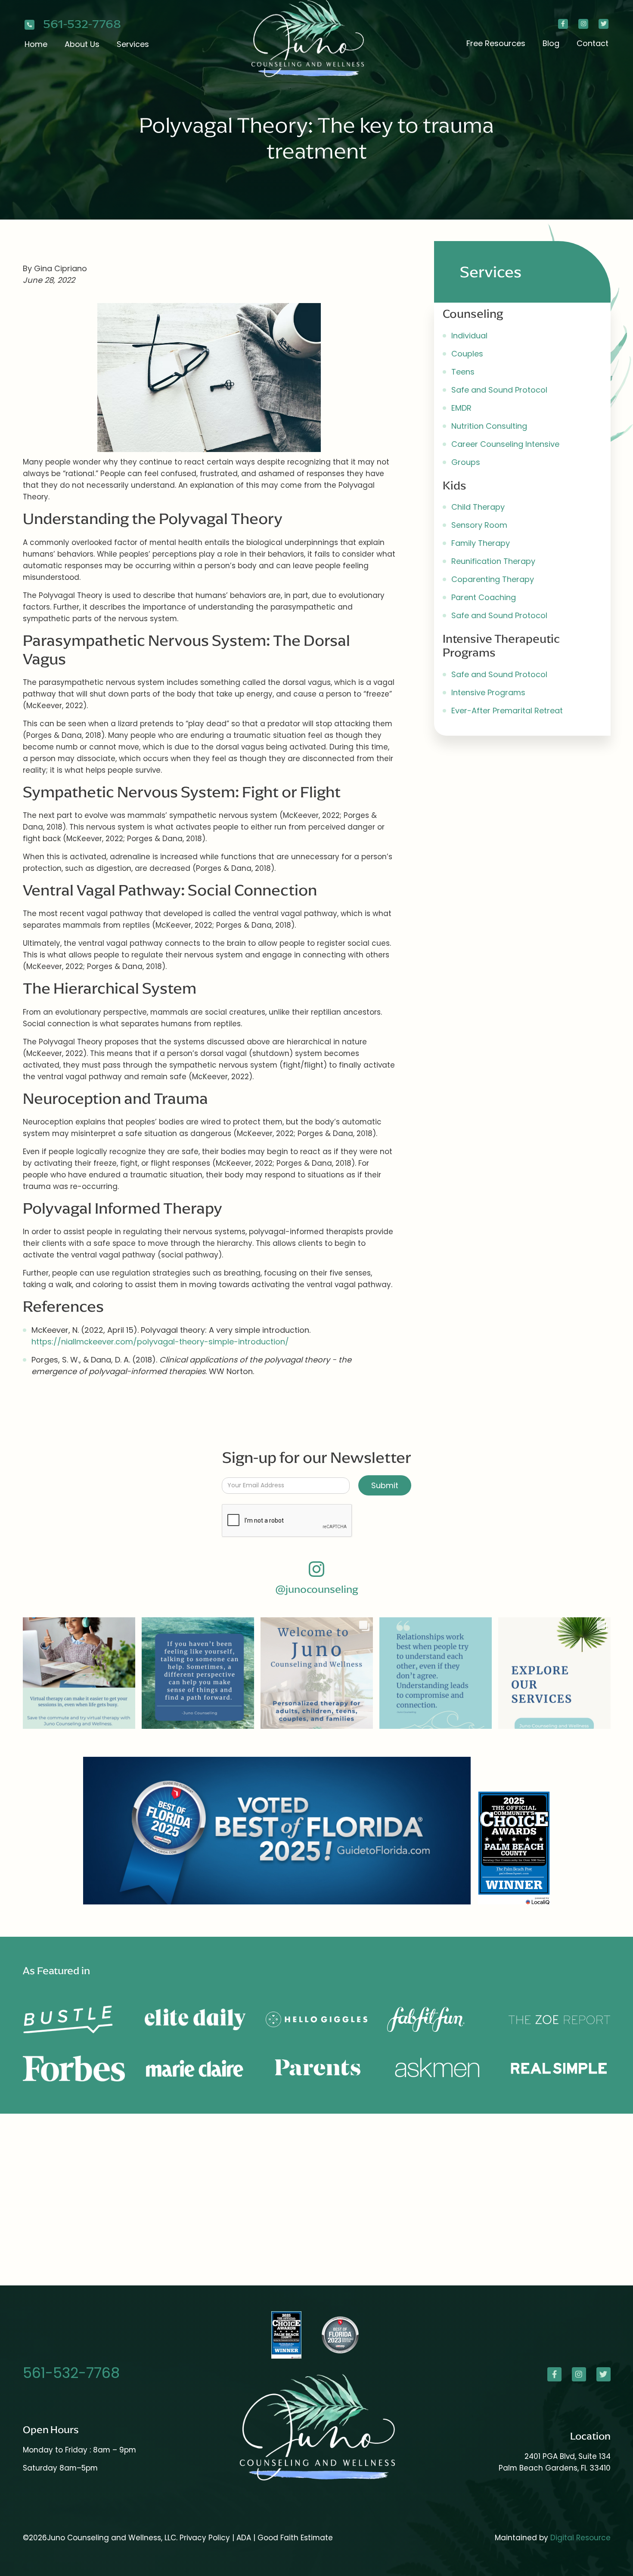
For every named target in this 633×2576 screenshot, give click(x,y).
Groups (466, 462)
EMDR (461, 408)
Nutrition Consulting (489, 426)
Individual (469, 336)
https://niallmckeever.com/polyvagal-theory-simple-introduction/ (160, 1342)
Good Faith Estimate (295, 2538)
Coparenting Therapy (493, 579)
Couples (467, 354)
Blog (551, 43)
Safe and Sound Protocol (499, 390)
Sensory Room (479, 525)
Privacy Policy (205, 2538)
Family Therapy (481, 543)
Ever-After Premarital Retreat (507, 711)
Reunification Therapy (493, 561)
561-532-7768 (82, 24)
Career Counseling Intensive (505, 444)
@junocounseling (317, 1589)
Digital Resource (580, 2538)
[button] (82, 44)
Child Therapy (478, 507)
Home (36, 44)
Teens (463, 372)
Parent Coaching (484, 597)
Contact (593, 43)
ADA (245, 2538)
